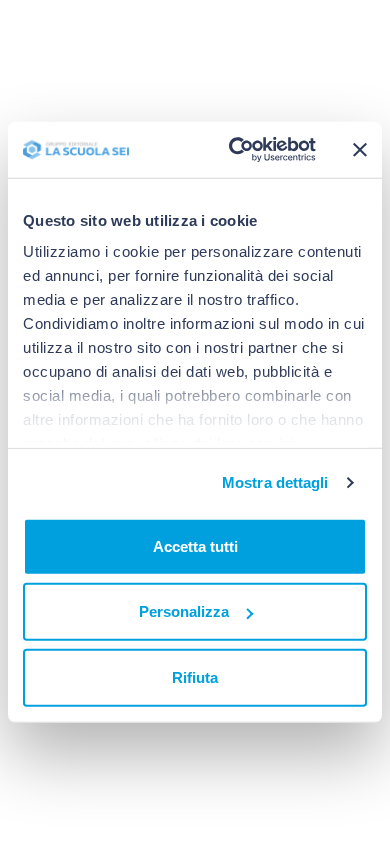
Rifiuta (195, 676)
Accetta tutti (195, 545)
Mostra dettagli (275, 482)
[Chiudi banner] (360, 150)
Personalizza (184, 611)
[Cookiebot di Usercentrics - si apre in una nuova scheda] (236, 150)
